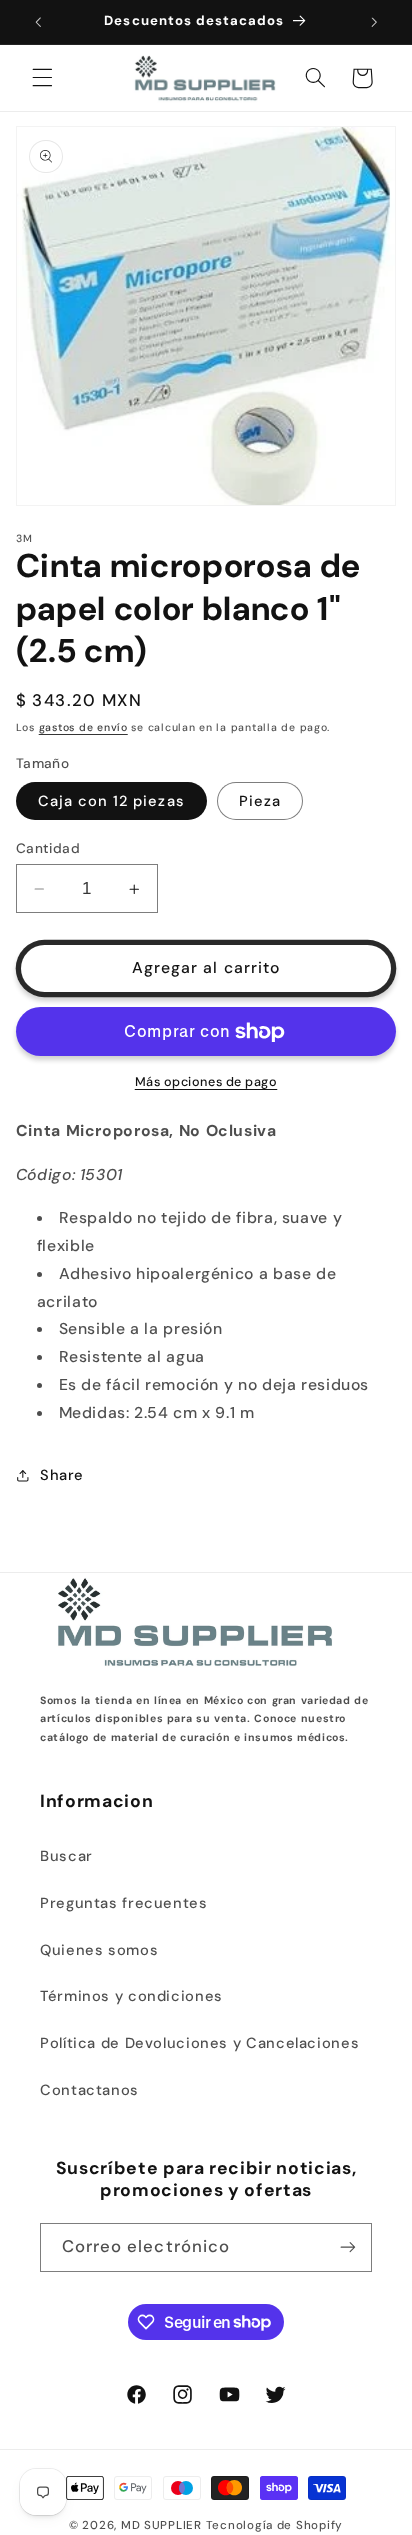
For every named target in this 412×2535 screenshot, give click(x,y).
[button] (42, 78)
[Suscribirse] (348, 2247)
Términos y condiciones (131, 1996)
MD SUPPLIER (161, 2525)
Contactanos (89, 2090)
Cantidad (48, 848)
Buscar (66, 1856)
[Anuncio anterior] (38, 22)
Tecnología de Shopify (274, 2525)
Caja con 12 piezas (111, 801)
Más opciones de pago (206, 1082)
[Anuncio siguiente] (374, 22)
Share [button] (62, 1475)
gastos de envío (83, 727)
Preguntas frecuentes (124, 1903)
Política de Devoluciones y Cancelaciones (199, 2043)
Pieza (260, 801)
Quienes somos (99, 1950)
